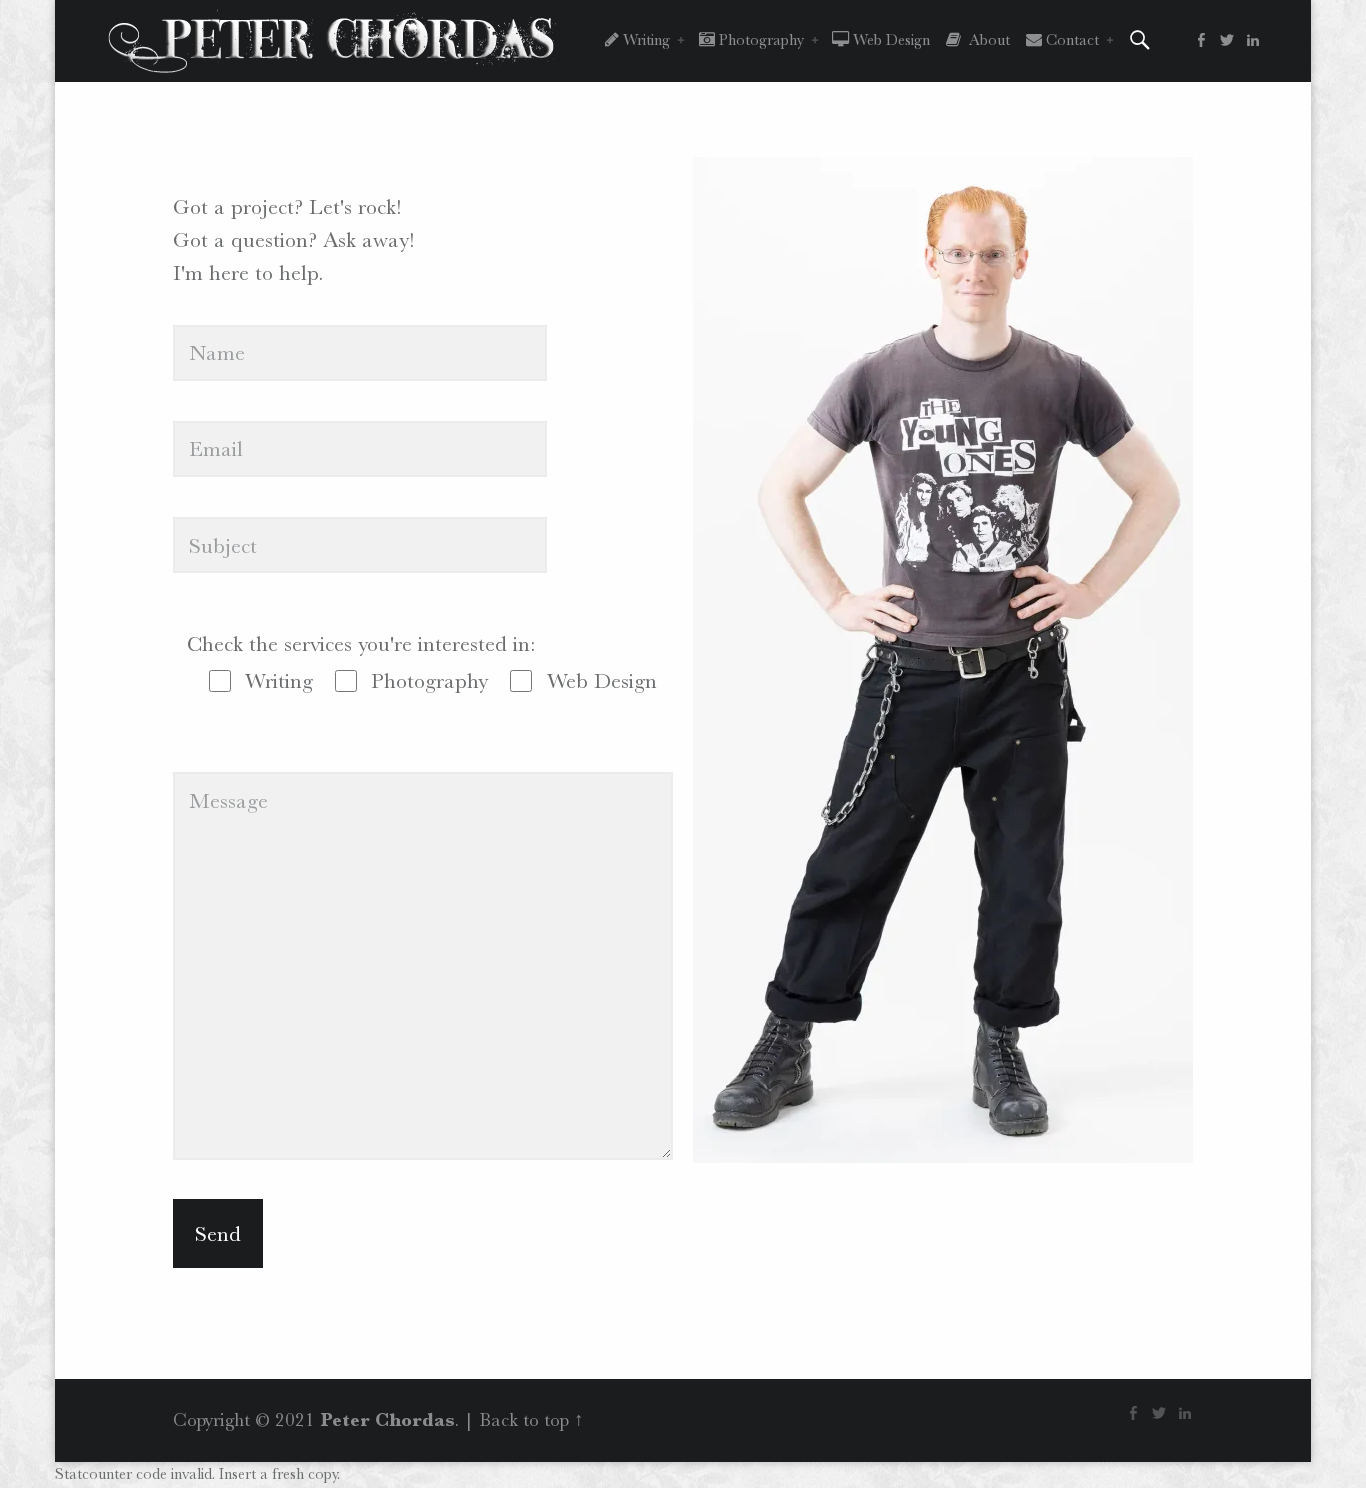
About (985, 40)
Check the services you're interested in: (361, 643)
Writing (644, 40)
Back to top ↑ (531, 1420)
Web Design (889, 40)
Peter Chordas (387, 1420)
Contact (1070, 40)
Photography (759, 40)
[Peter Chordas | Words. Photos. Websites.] (332, 39)
